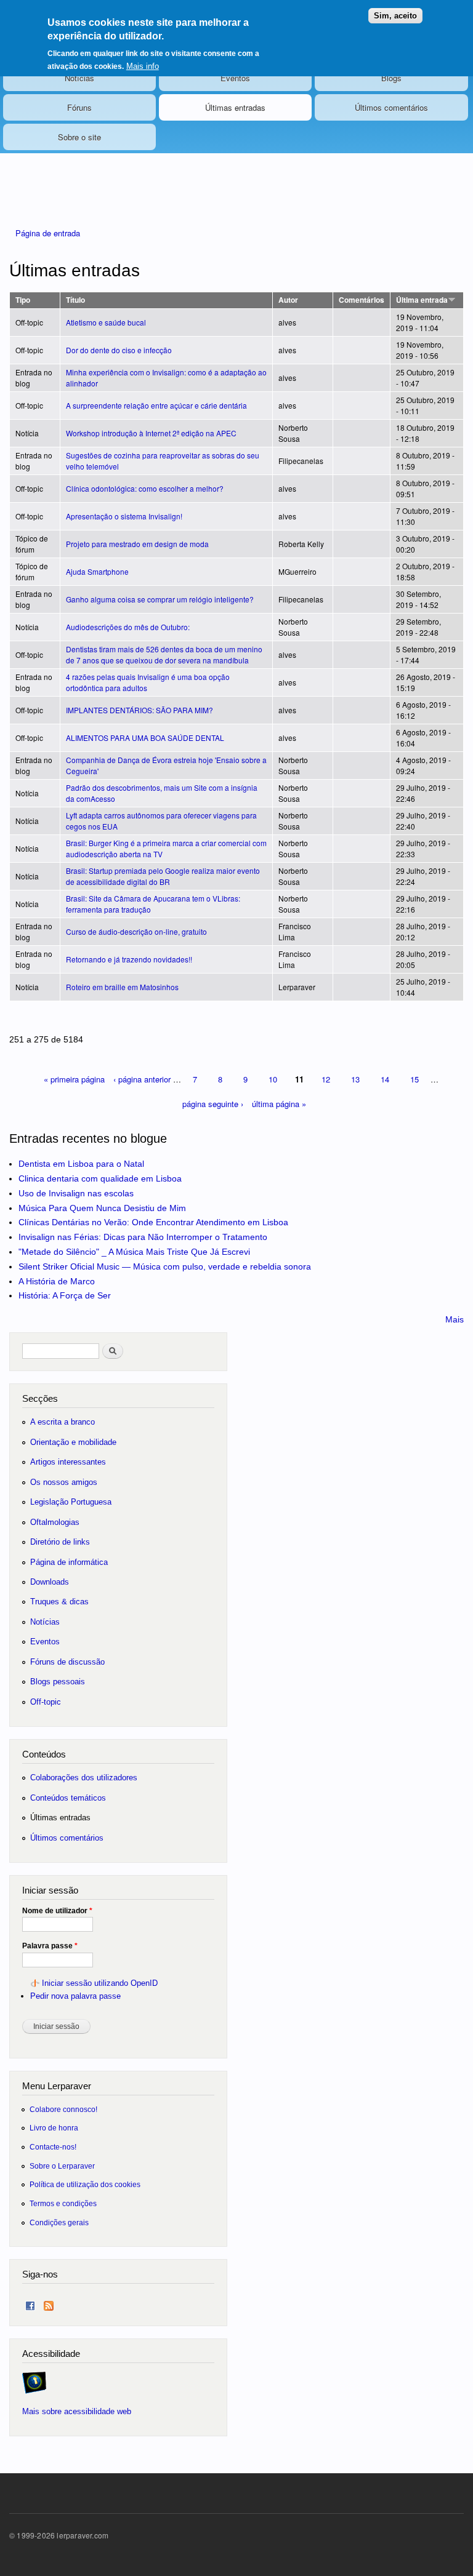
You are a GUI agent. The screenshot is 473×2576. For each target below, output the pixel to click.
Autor (288, 300)
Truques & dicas (59, 1602)
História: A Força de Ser (65, 1295)
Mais (455, 1319)
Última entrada (422, 300)
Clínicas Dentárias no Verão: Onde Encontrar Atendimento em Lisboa (153, 1222)
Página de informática (69, 1562)
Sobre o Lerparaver (62, 2166)
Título (75, 300)
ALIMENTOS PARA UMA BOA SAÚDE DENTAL (145, 738)
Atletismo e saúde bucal (106, 322)
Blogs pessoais (58, 1682)
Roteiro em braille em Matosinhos (122, 987)
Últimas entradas (235, 107)
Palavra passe (50, 1946)
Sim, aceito (395, 16)
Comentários (362, 300)
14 (385, 1079)
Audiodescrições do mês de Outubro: (128, 627)
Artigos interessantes (68, 1462)
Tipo (23, 300)
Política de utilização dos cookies (85, 2184)
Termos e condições (63, 2203)
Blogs (391, 78)
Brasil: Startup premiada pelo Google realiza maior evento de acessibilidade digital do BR (163, 876)
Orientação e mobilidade (73, 1442)
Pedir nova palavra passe (75, 1996)
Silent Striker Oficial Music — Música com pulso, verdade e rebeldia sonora (165, 1266)
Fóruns (79, 107)
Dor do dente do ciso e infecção (119, 350)
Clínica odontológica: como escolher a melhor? (145, 488)
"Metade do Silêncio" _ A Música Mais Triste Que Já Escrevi (134, 1252)
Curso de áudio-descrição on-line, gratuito (136, 931)
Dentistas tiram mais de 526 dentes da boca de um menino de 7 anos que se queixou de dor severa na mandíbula (164, 654)
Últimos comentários (391, 107)
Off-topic (46, 1702)
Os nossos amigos (64, 1482)
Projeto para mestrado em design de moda (137, 544)
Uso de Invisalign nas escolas (76, 1193)
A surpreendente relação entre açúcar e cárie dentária (156, 405)
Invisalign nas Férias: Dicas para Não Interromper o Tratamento (143, 1237)
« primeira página (74, 1079)
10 (273, 1079)
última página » (279, 1104)
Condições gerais (59, 2222)
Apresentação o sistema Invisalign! (124, 516)
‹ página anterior (142, 1079)
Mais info (143, 66)
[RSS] (49, 2303)
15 (414, 1079)
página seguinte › (213, 1104)
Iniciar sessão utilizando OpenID (100, 1983)
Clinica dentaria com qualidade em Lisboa (100, 1178)
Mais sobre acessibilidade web (77, 2411)
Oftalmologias (55, 1522)
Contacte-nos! (53, 2147)
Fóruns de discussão (67, 1662)
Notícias (79, 78)
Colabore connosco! (63, 2109)
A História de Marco (57, 1281)
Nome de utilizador (57, 1911)
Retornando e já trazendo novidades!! (129, 959)
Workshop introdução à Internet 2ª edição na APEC (151, 433)
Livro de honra (54, 2128)
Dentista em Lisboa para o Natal (81, 1164)
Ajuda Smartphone (97, 571)
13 (355, 1079)
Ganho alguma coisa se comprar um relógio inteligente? (160, 599)
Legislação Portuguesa (71, 1502)
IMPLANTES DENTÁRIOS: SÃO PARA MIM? (139, 710)
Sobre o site (79, 137)
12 (326, 1079)
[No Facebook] (30, 2303)
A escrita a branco (63, 1422)
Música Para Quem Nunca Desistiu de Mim (102, 1208)
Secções (40, 1398)
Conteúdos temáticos (68, 1798)
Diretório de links (60, 1542)
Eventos (235, 78)
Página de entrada (48, 233)
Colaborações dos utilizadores (84, 1778)
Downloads (50, 1582)
